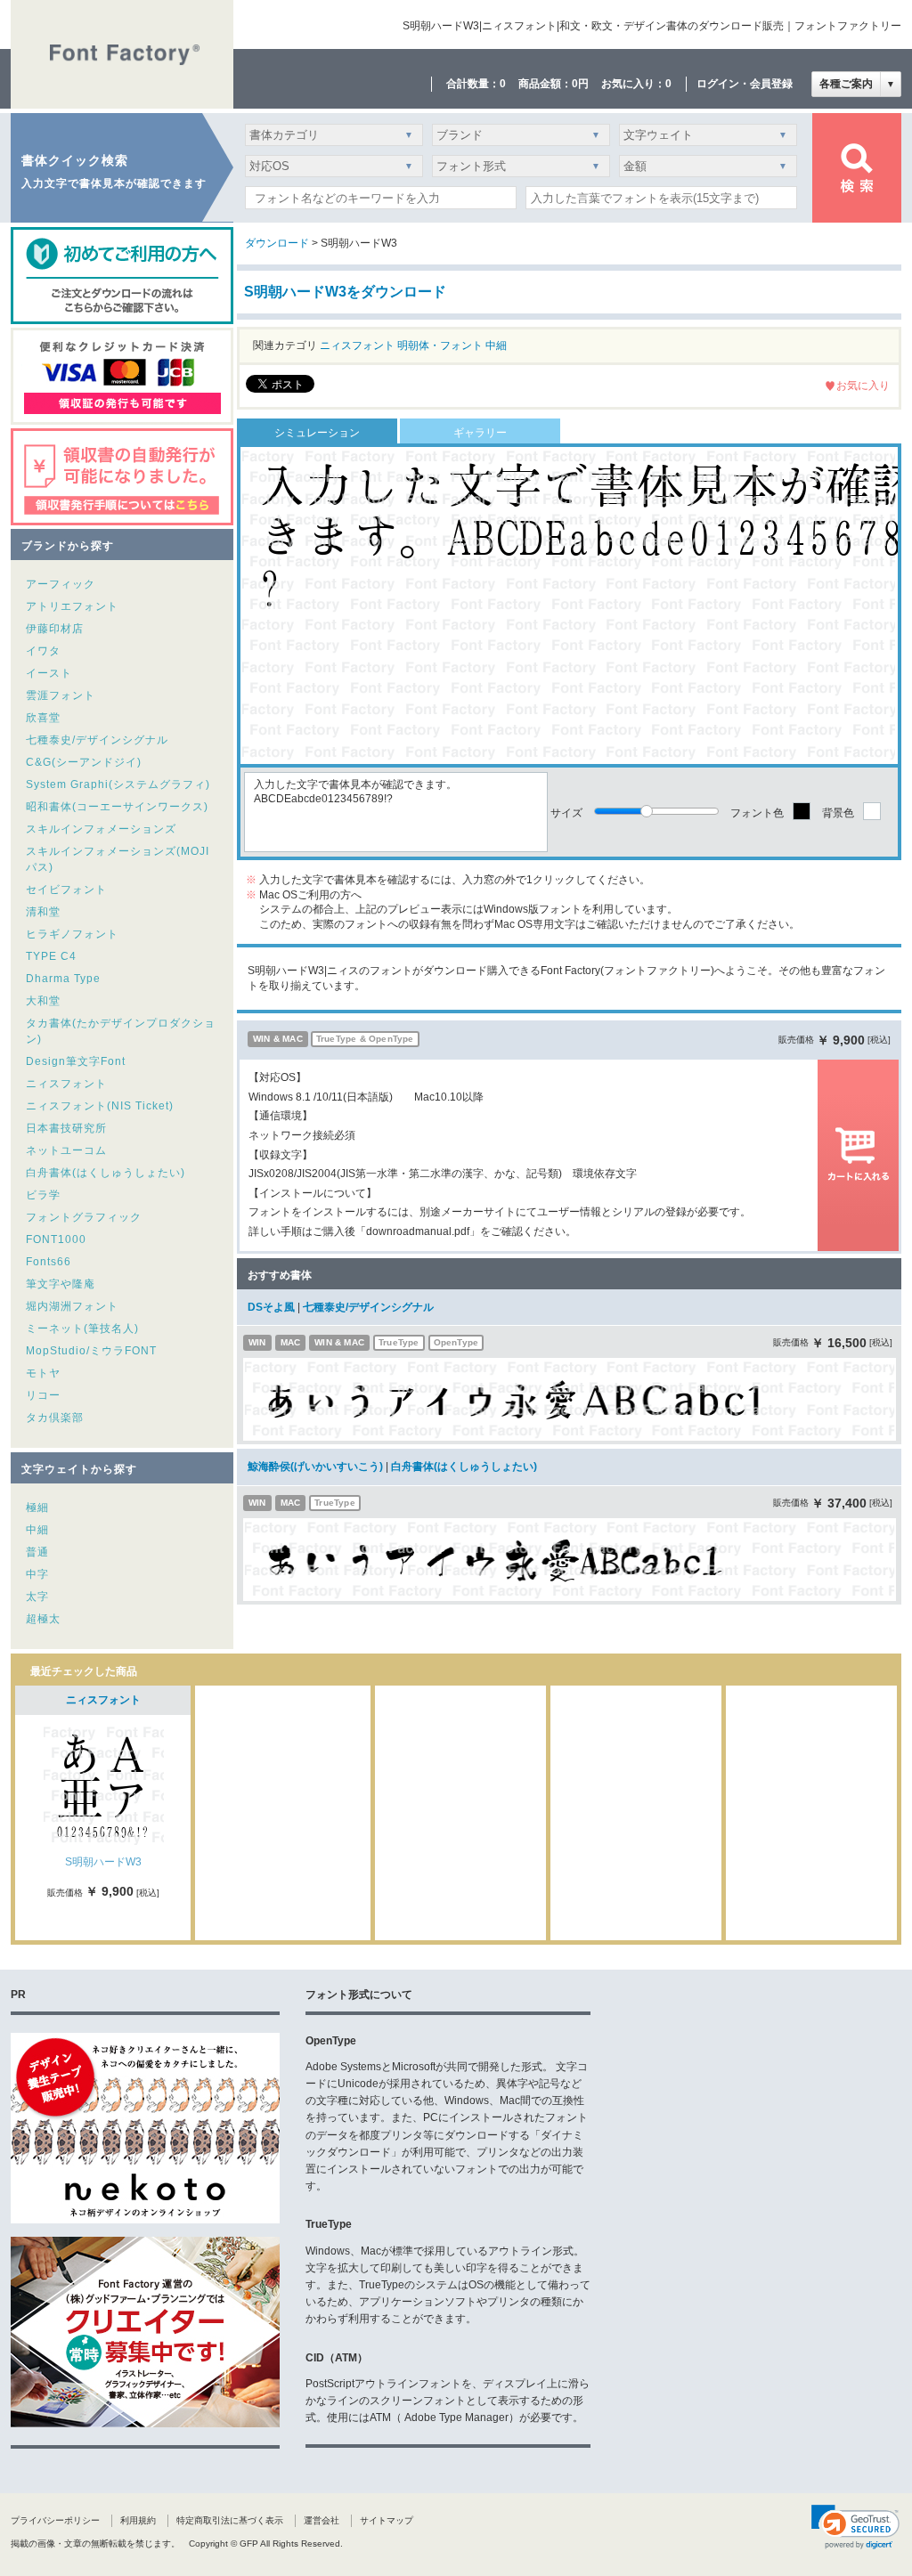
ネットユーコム (66, 1150)
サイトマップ (387, 2520)
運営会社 (322, 2520)
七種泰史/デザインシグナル (97, 740)
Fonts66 (49, 1262)
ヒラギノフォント (72, 934)
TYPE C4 (51, 956)
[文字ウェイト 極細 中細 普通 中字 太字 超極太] (705, 139)
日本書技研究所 (66, 1128)
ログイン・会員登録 (745, 84)
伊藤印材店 (55, 629)
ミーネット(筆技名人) (82, 1329)
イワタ (43, 651)
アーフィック (61, 584)
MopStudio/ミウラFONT (91, 1351)
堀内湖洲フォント (72, 1306)
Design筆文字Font (76, 1061)
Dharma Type (63, 979)
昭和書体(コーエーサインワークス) (117, 807)
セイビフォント (66, 890)
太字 (37, 1597)
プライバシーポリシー (55, 2520)
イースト (49, 673)
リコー (43, 1395)
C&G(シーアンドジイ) (84, 762)
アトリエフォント (72, 606)
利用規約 (138, 2520)
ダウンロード (277, 243)
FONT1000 (56, 1239)
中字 (37, 1574)
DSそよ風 (271, 1307)
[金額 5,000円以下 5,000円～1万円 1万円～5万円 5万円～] (705, 171)
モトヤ (43, 1373)
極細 (37, 1507)
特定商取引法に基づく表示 (230, 2520)
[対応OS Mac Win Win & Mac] (334, 171)
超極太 (43, 1619)
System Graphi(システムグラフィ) (118, 784)
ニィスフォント (66, 1084)
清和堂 (43, 912)
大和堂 (43, 1001)
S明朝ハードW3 (103, 1862)
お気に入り (863, 386)
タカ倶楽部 (55, 1418)
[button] (855, 2527)
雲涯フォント (61, 695)
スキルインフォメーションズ (101, 829)
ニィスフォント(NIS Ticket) (100, 1106)
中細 (37, 1530)
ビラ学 (43, 1195)
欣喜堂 (43, 718)
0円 (580, 84)
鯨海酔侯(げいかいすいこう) (315, 1467)
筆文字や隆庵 (61, 1284)
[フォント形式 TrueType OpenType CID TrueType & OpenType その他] (518, 171)
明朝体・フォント (440, 345)
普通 (37, 1552)
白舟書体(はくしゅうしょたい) (106, 1173)
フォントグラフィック (84, 1217)
